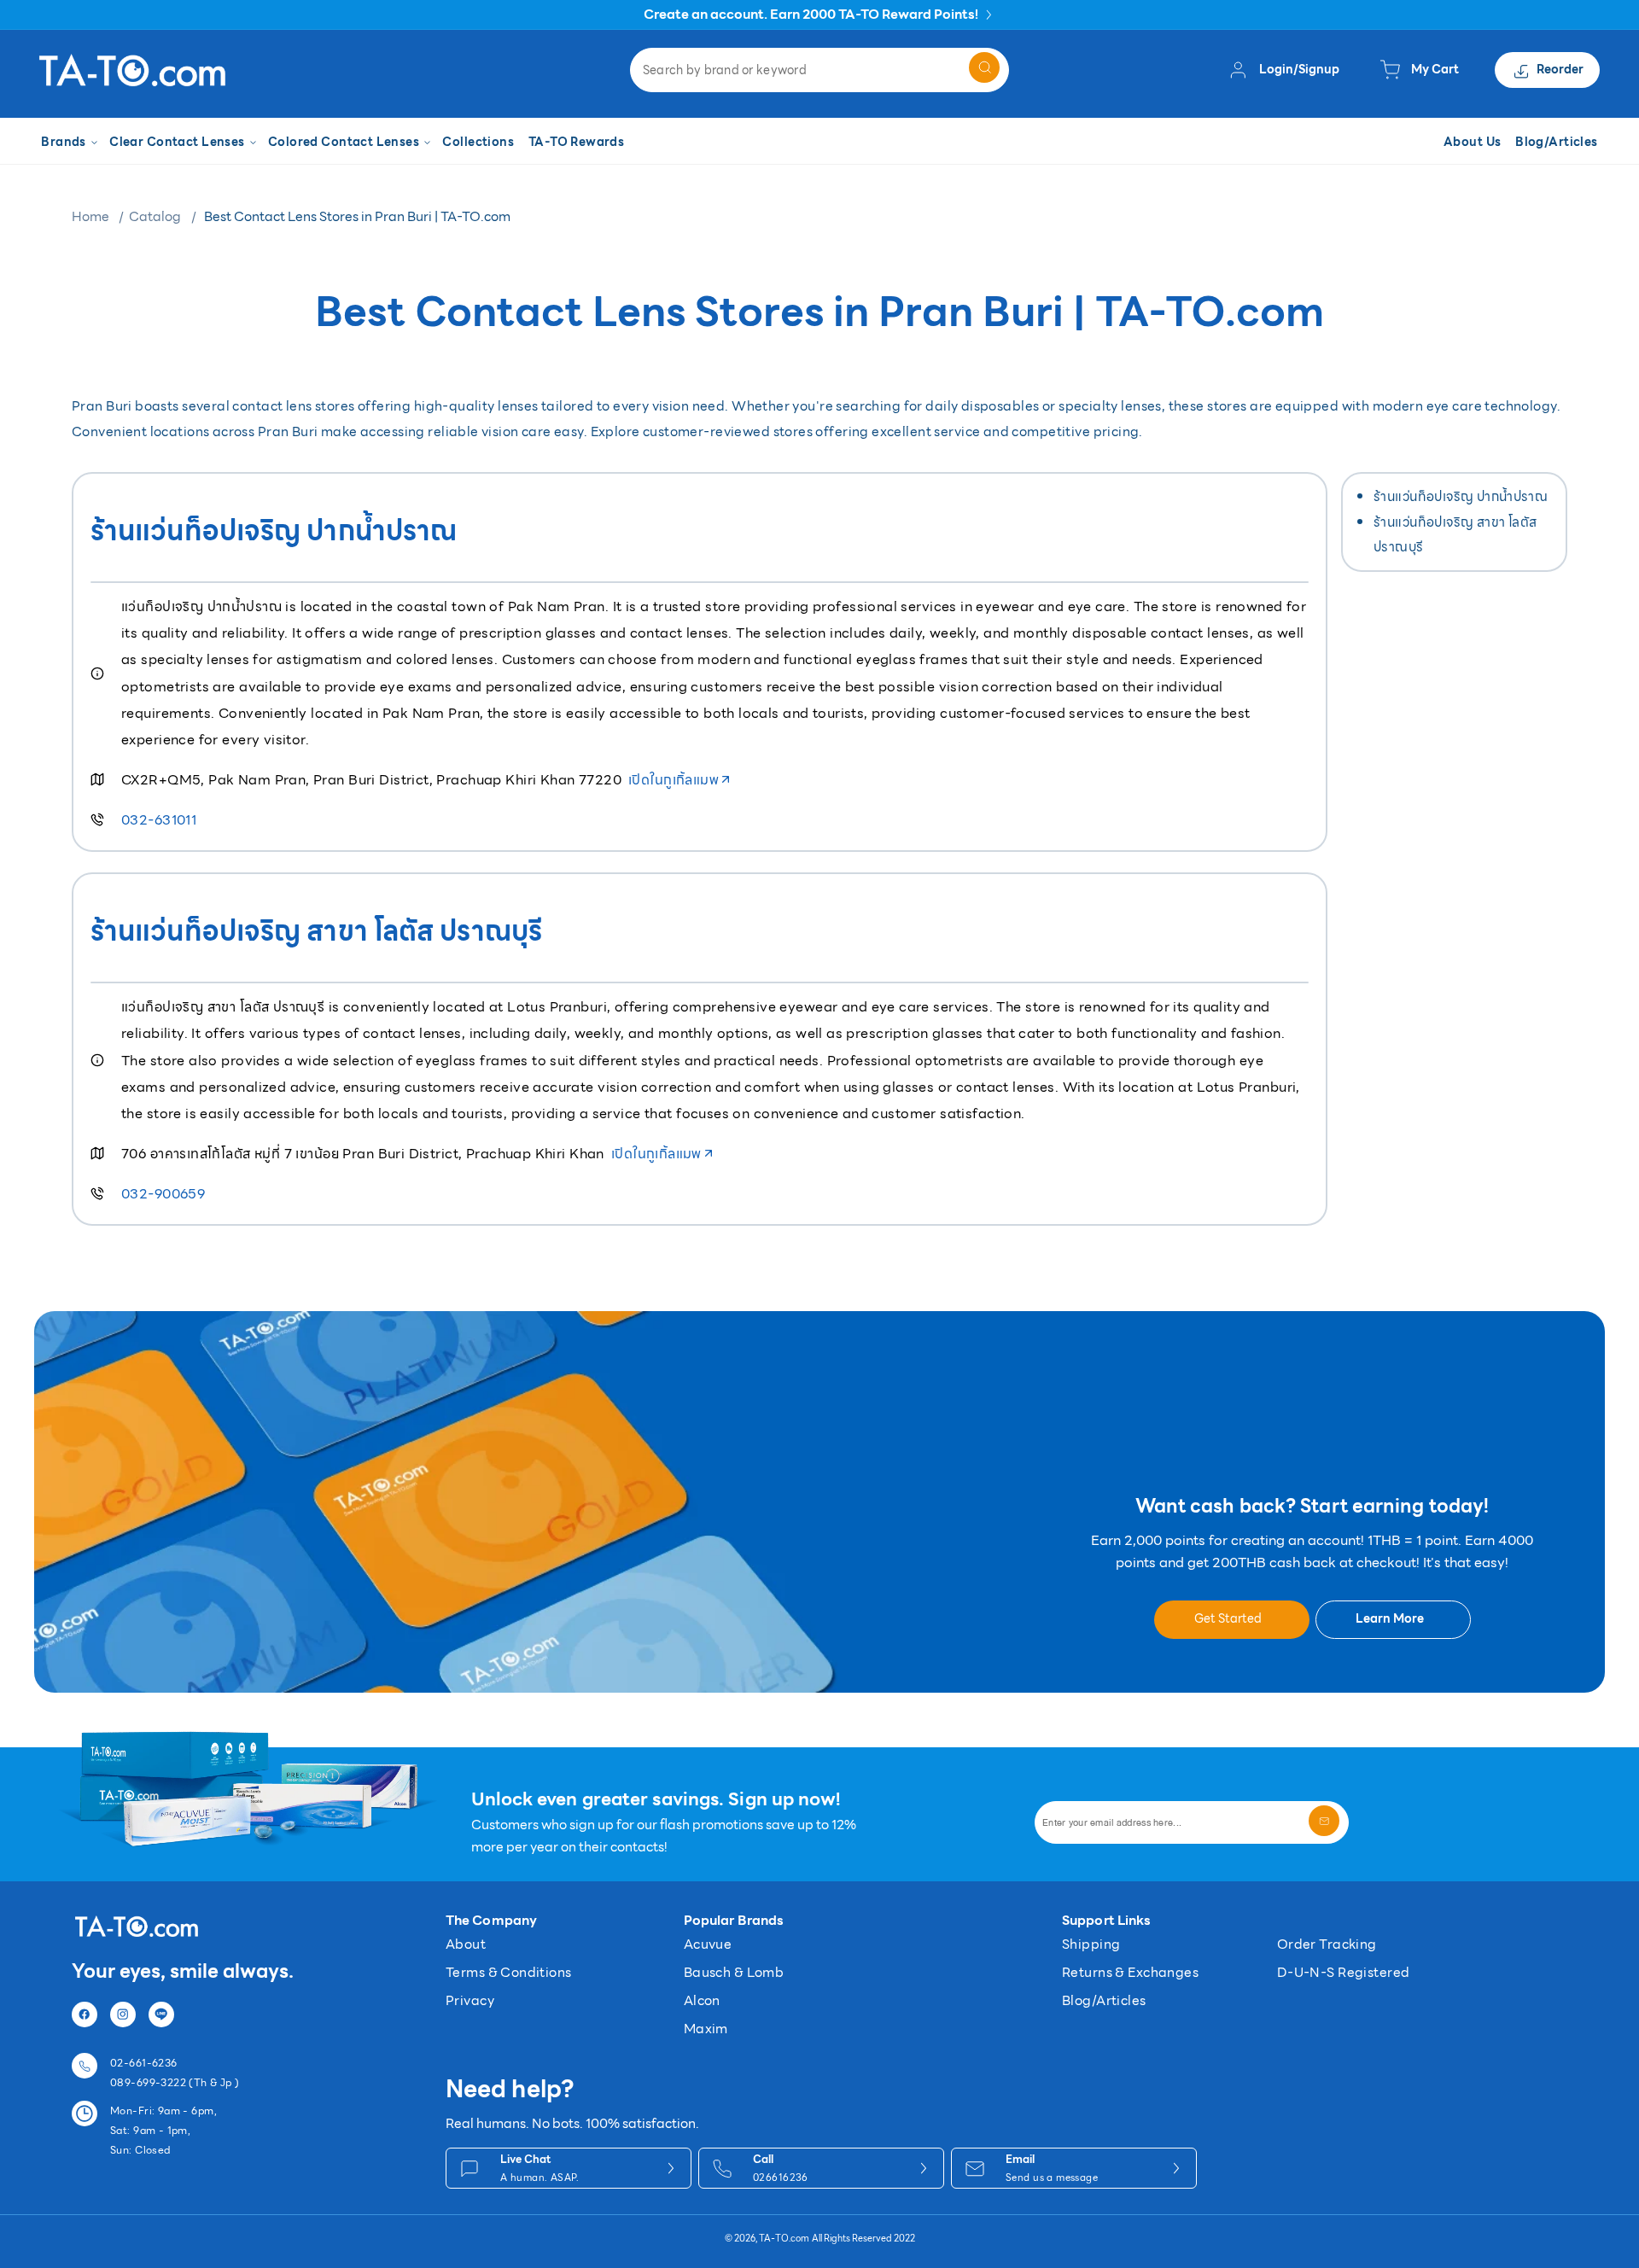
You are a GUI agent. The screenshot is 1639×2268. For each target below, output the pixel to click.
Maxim (706, 2029)
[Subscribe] (1324, 1821)
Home (90, 216)
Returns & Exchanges (1130, 1972)
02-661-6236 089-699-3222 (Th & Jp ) (175, 2073)
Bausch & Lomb (734, 1972)
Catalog (155, 216)
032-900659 (163, 1194)
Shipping (1091, 1944)
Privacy (470, 2000)
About (466, 1944)
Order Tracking (1327, 1944)
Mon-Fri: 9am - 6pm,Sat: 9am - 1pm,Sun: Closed (163, 2130)
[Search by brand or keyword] (984, 67)
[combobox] (820, 70)
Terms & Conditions (509, 1972)
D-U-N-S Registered (1344, 1972)
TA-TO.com (784, 2239)
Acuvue (708, 1944)
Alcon (702, 2000)
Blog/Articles (1104, 2000)
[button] (68, 143)
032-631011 (159, 820)
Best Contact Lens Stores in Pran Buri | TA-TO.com (357, 216)
